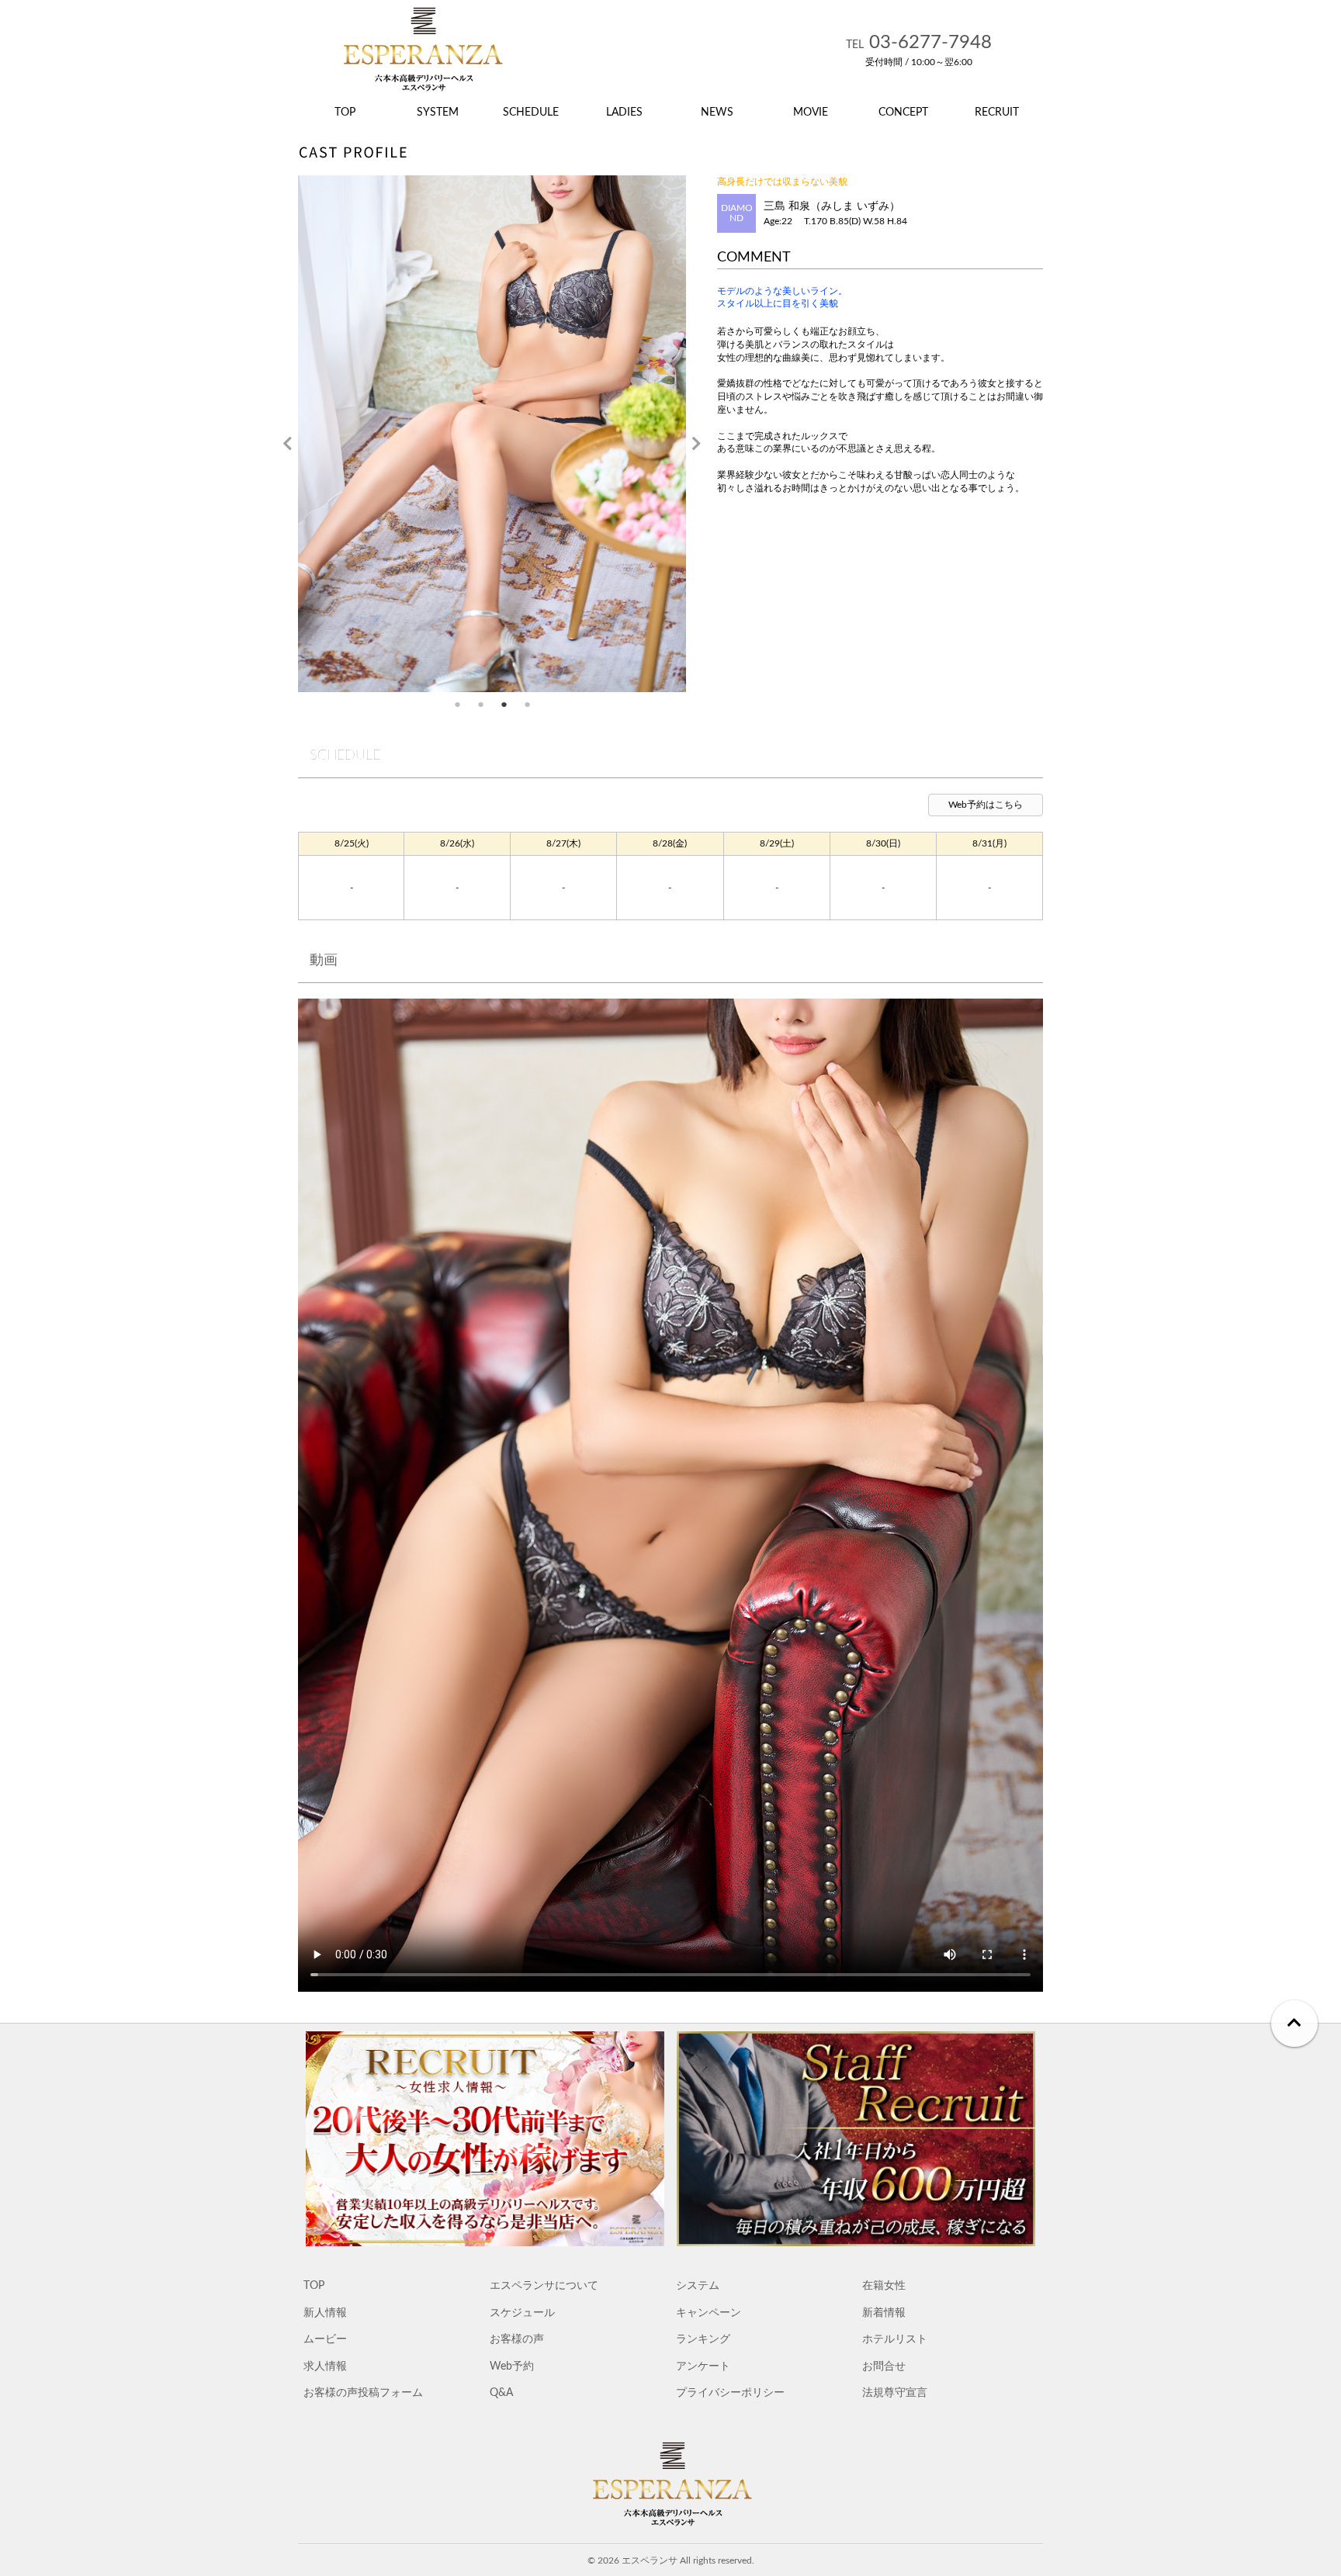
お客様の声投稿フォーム (363, 2392)
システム (698, 2285)
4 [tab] (527, 704)
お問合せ (884, 2366)
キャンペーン (709, 2313)
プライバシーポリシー (730, 2392)
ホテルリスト (895, 2339)
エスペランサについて (544, 2285)
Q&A (501, 2392)
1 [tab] (457, 704)
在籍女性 (884, 2285)
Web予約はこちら (986, 805)
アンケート (703, 2366)
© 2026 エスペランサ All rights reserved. (671, 2560)
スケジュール (522, 2313)
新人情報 (325, 2313)
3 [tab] (504, 704)
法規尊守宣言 (895, 2392)
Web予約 (512, 2366)
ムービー (325, 2339)
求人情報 (325, 2366)
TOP (314, 2285)
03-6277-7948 (919, 43)
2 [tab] (480, 704)
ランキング (703, 2339)
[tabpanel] (492, 434)
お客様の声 (517, 2339)
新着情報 (884, 2313)
